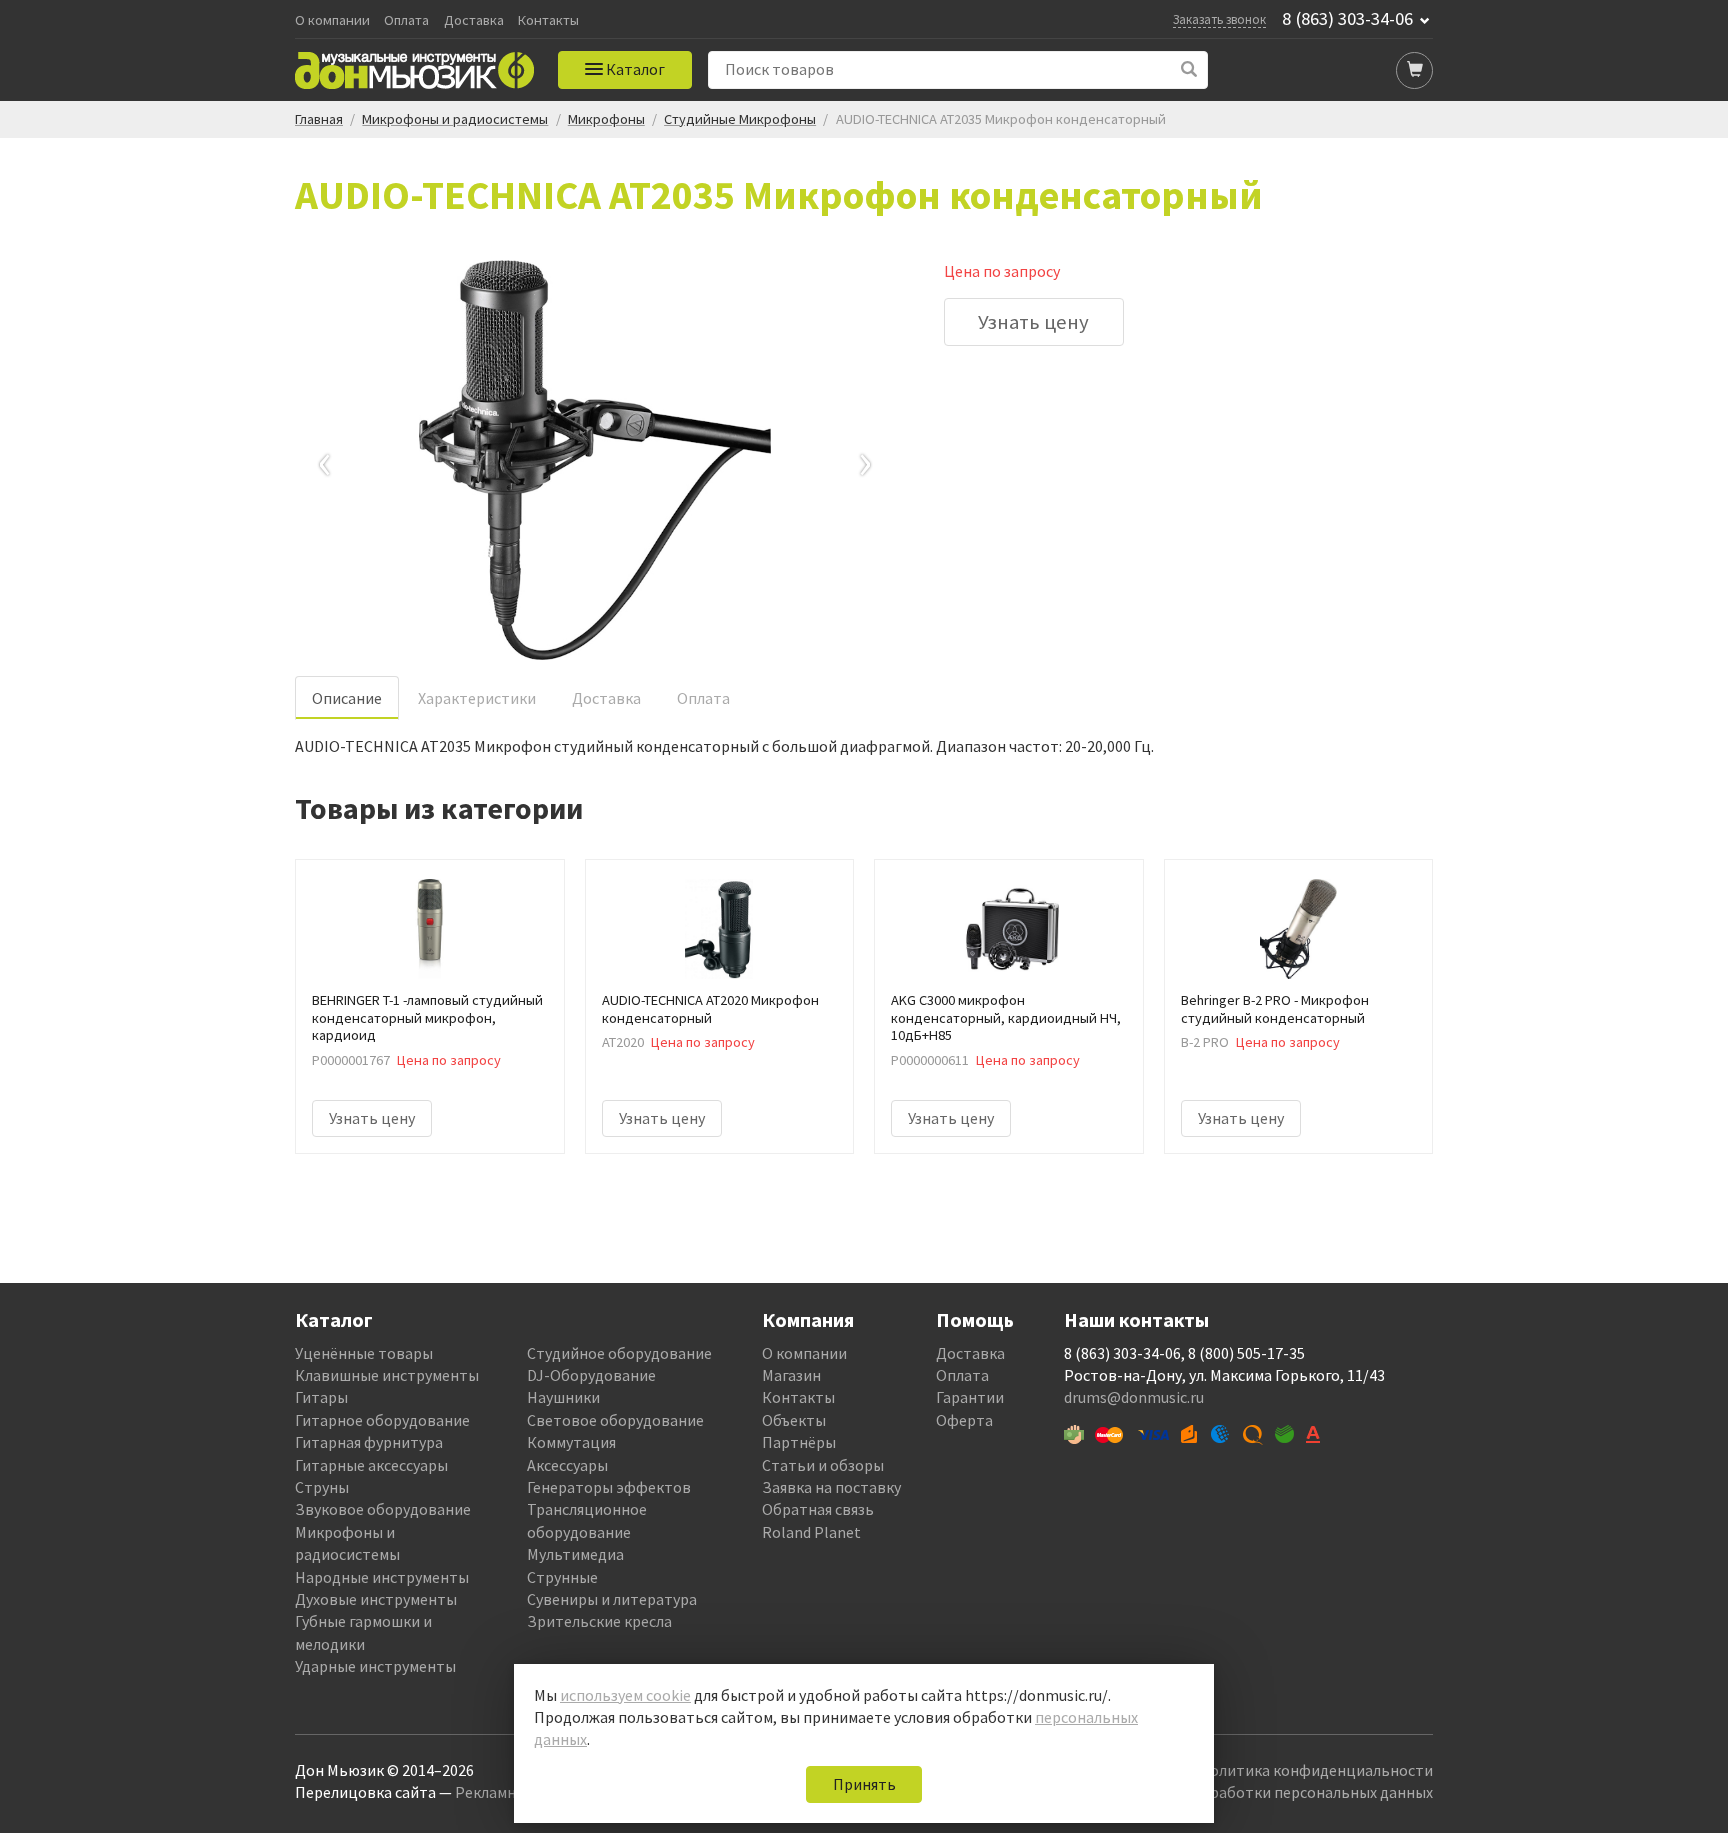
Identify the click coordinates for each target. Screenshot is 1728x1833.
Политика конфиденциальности (1316, 1770)
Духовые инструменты (376, 1599)
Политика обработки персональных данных (1275, 1792)
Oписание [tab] (347, 698)
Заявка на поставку (831, 1487)
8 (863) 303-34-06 (1347, 19)
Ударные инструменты (375, 1666)
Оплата (406, 20)
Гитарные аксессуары (371, 1465)
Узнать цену (1033, 322)
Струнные (562, 1577)
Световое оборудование (615, 1420)
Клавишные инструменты (387, 1375)
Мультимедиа (575, 1554)
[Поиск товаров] (1189, 69)
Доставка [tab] (606, 698)
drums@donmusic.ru (1134, 1397)
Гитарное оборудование (382, 1420)
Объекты (794, 1420)
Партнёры (799, 1442)
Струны (322, 1487)
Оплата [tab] (703, 698)
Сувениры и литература (612, 1599)
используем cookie (625, 1695)
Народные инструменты (382, 1577)
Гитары (321, 1397)
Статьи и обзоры (823, 1465)
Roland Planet (811, 1532)
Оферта (964, 1420)
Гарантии (970, 1397)
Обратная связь (818, 1509)
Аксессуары (567, 1465)
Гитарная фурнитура (369, 1442)
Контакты (548, 20)
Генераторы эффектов (609, 1487)
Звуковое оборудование (383, 1509)
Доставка (474, 20)
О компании (332, 20)
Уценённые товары (364, 1353)
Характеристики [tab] (477, 698)
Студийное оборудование (619, 1353)
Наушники (563, 1397)
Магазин (791, 1375)
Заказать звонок (1219, 19)
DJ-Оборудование (591, 1375)
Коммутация (571, 1442)
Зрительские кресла (599, 1621)
